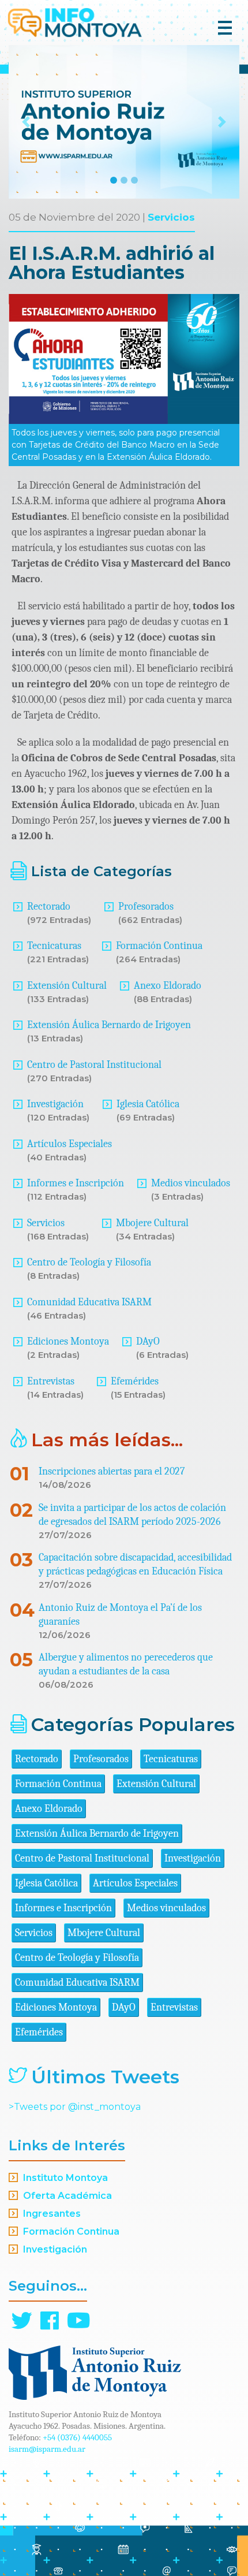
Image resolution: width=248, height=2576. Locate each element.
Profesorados (146, 907)
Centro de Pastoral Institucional (94, 1065)
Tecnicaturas (54, 946)
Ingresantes (52, 2214)
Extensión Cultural (67, 986)
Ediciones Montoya (68, 1341)
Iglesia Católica (148, 1104)
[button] (26, 122)
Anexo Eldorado (168, 986)
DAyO (148, 1341)
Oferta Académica (67, 2196)
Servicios (171, 217)
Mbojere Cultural (152, 1223)
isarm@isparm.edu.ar (47, 2449)
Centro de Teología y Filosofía (89, 1262)
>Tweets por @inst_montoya (75, 2107)
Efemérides (135, 1381)
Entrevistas (51, 1381)
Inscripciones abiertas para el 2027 (112, 1471)
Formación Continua (159, 946)
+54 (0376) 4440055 (77, 2437)
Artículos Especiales (69, 1144)
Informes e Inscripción (76, 1183)
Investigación (55, 1104)
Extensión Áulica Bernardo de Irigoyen (109, 1025)
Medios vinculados (191, 1183)
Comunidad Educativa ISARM (89, 1302)
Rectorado (49, 907)
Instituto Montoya (65, 2178)
